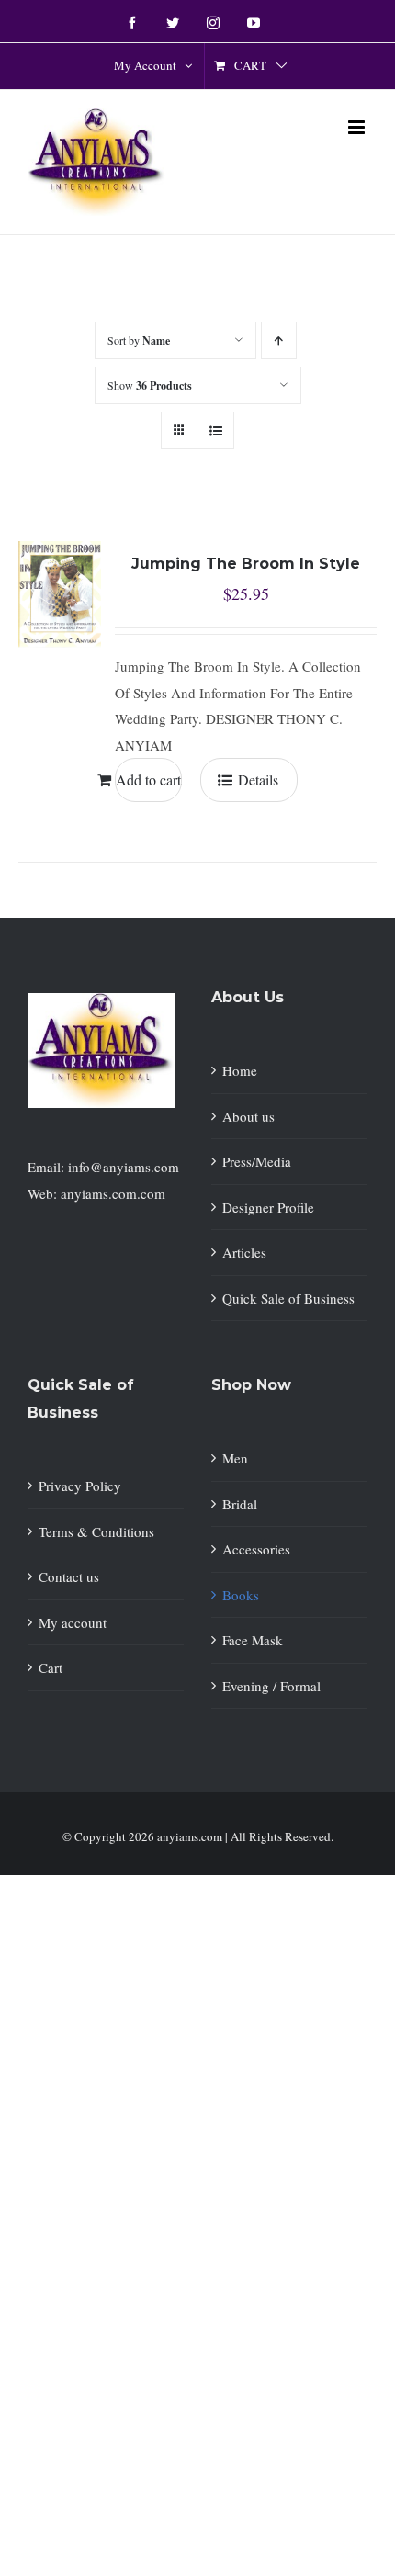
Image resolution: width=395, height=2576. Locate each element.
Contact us (69, 1576)
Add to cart (148, 780)
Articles (244, 1252)
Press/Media (257, 1161)
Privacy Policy (80, 1486)
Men (235, 1458)
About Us (248, 997)
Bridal (240, 1504)
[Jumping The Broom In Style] (60, 586)
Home (240, 1070)
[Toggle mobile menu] (358, 127)
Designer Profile (268, 1207)
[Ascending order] (279, 340)
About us (248, 1116)
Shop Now (251, 1385)
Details (258, 780)
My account (73, 1622)
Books (241, 1595)
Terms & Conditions (96, 1531)
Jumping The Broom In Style (246, 564)
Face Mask (253, 1640)
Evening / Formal (271, 1686)
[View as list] (215, 430)
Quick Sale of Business (288, 1298)
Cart (51, 1667)
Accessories (256, 1549)
